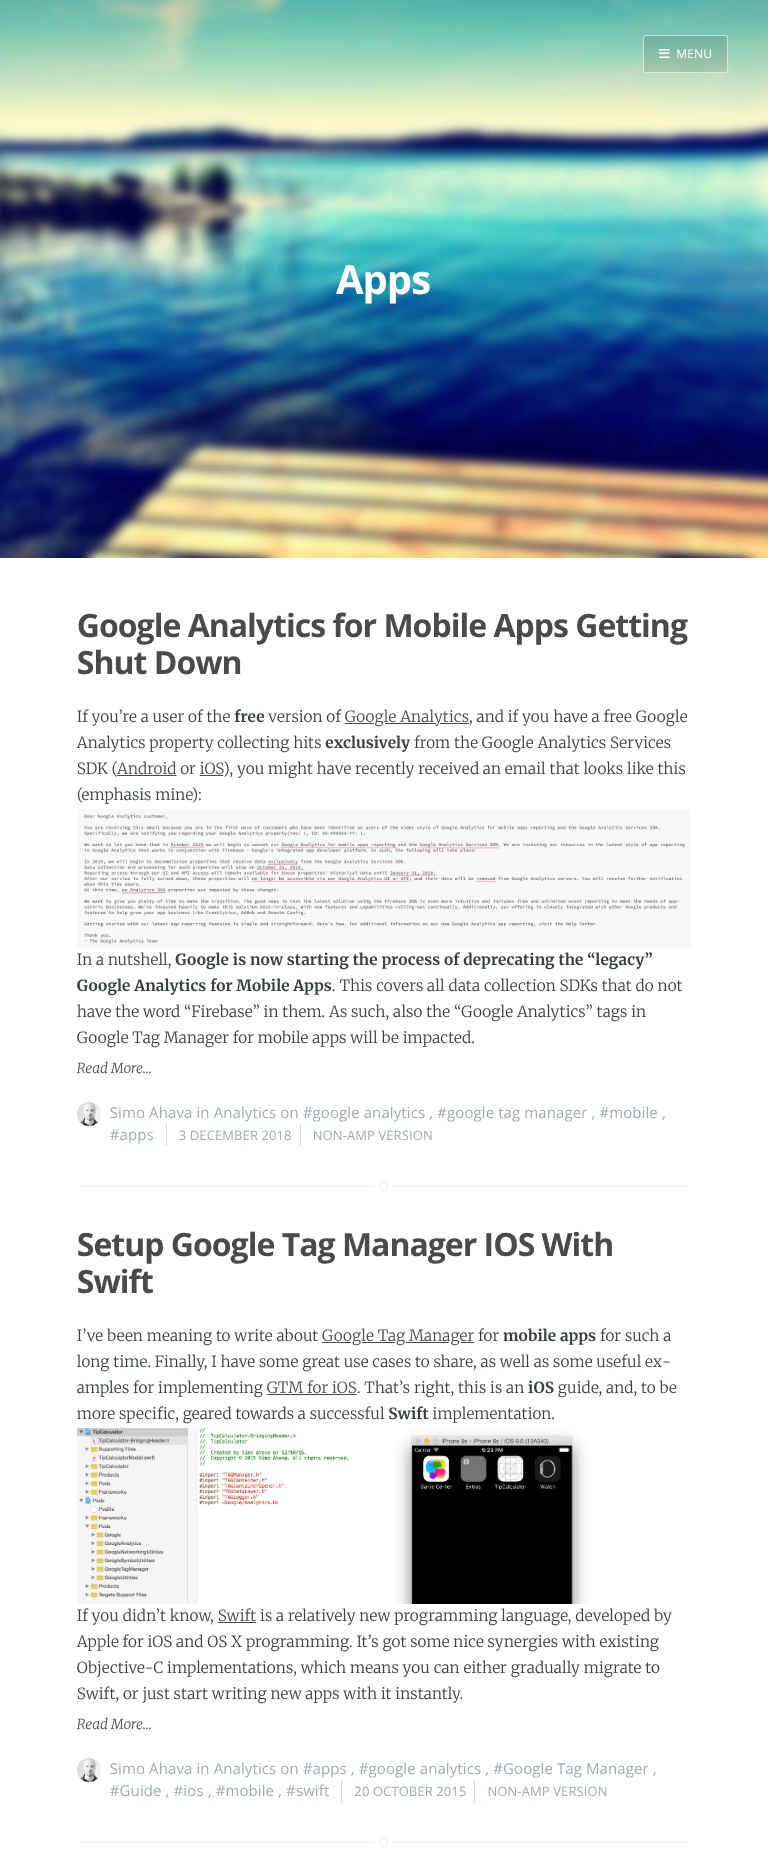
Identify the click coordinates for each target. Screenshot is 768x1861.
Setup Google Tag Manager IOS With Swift (345, 1263)
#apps (132, 1135)
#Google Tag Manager (571, 1769)
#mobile (628, 1113)
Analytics (245, 1113)
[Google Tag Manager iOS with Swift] (384, 1515)
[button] (685, 54)
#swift (307, 1791)
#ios (189, 1791)
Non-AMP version (373, 1135)
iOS (212, 769)
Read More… (114, 1068)
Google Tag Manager (398, 1336)
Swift (237, 1616)
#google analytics (364, 1113)
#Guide (136, 1791)
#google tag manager (512, 1113)
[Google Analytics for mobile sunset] (384, 878)
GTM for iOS (312, 1388)
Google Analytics (407, 717)
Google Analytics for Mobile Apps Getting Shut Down (382, 644)
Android (147, 769)
